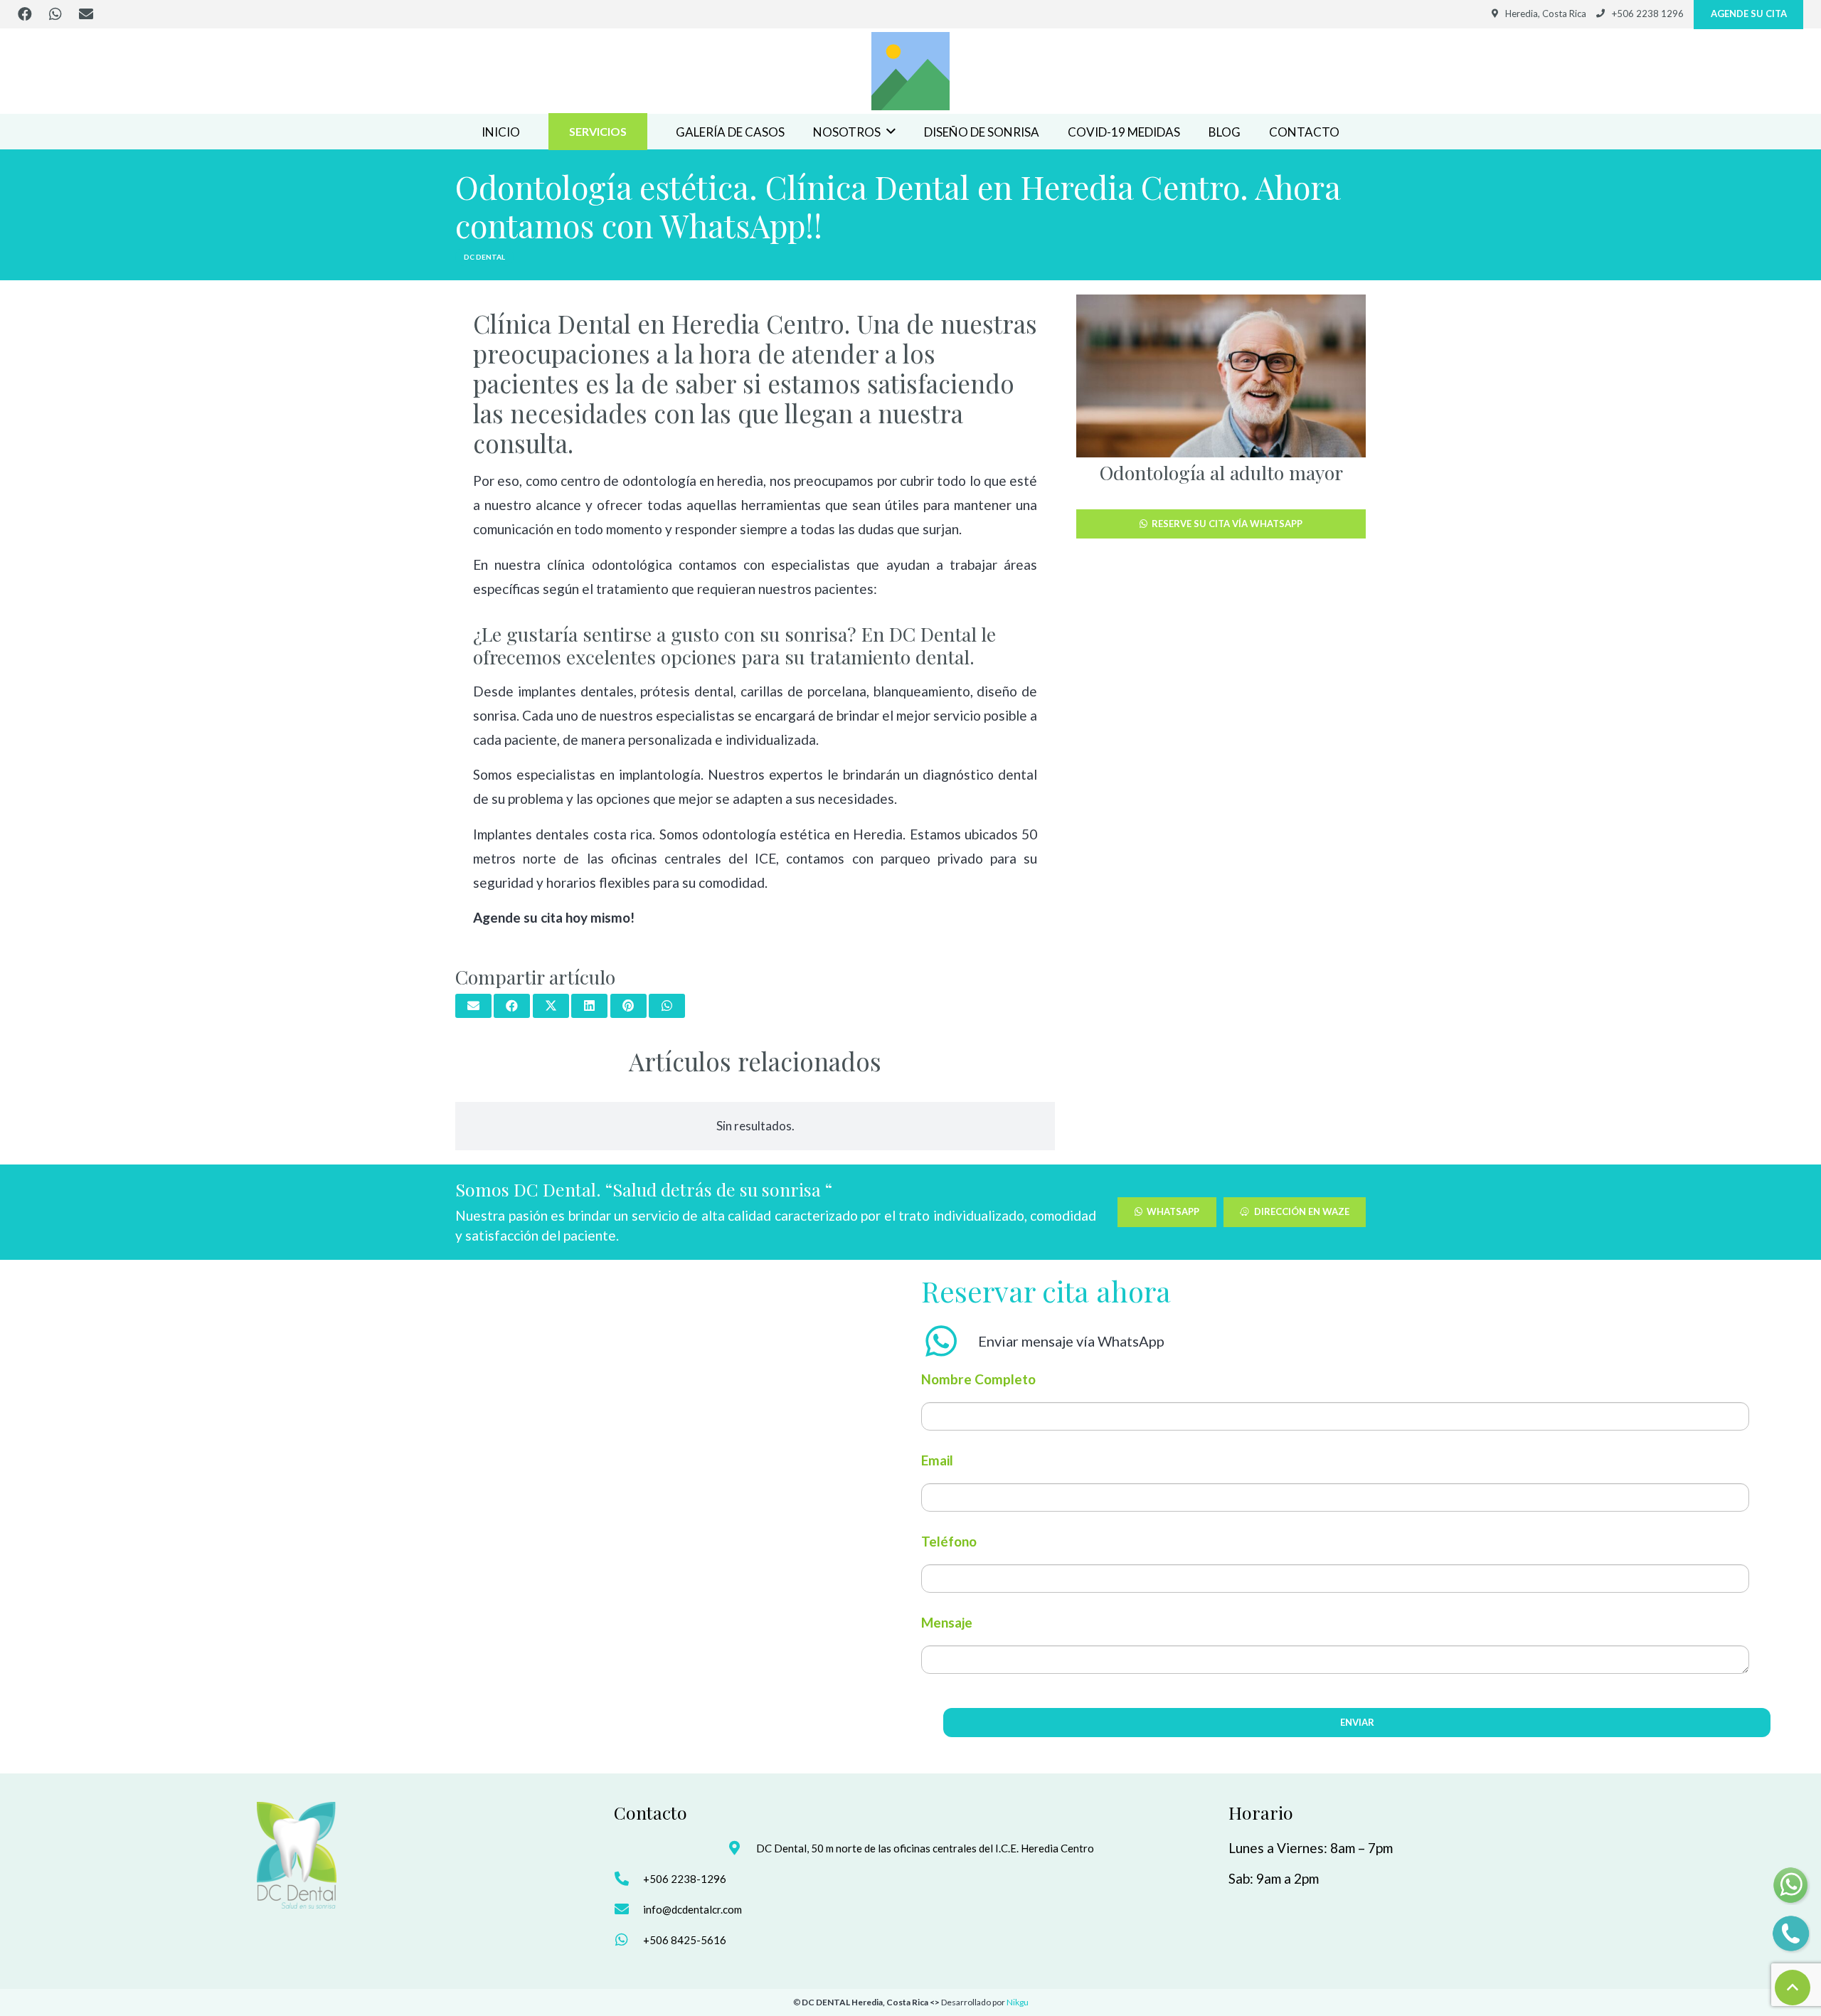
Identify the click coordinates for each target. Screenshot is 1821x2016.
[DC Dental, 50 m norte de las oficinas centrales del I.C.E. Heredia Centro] (742, 1848)
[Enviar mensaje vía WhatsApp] (950, 1341)
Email (937, 1460)
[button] (891, 132)
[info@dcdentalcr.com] (628, 1909)
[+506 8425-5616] (628, 1940)
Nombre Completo (978, 1379)
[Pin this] (628, 1006)
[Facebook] (25, 14)
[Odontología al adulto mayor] (1221, 376)
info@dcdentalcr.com (692, 1909)
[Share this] (512, 1006)
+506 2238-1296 (685, 1879)
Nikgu (1018, 2002)
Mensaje (947, 1622)
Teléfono (949, 1541)
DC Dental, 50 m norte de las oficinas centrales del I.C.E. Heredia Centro (925, 1848)
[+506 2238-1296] (628, 1879)
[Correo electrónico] (86, 14)
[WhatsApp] (55, 14)
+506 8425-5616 (685, 1940)
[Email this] (473, 1006)
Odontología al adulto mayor (1221, 472)
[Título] (910, 71)
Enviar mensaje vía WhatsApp (1071, 1341)
